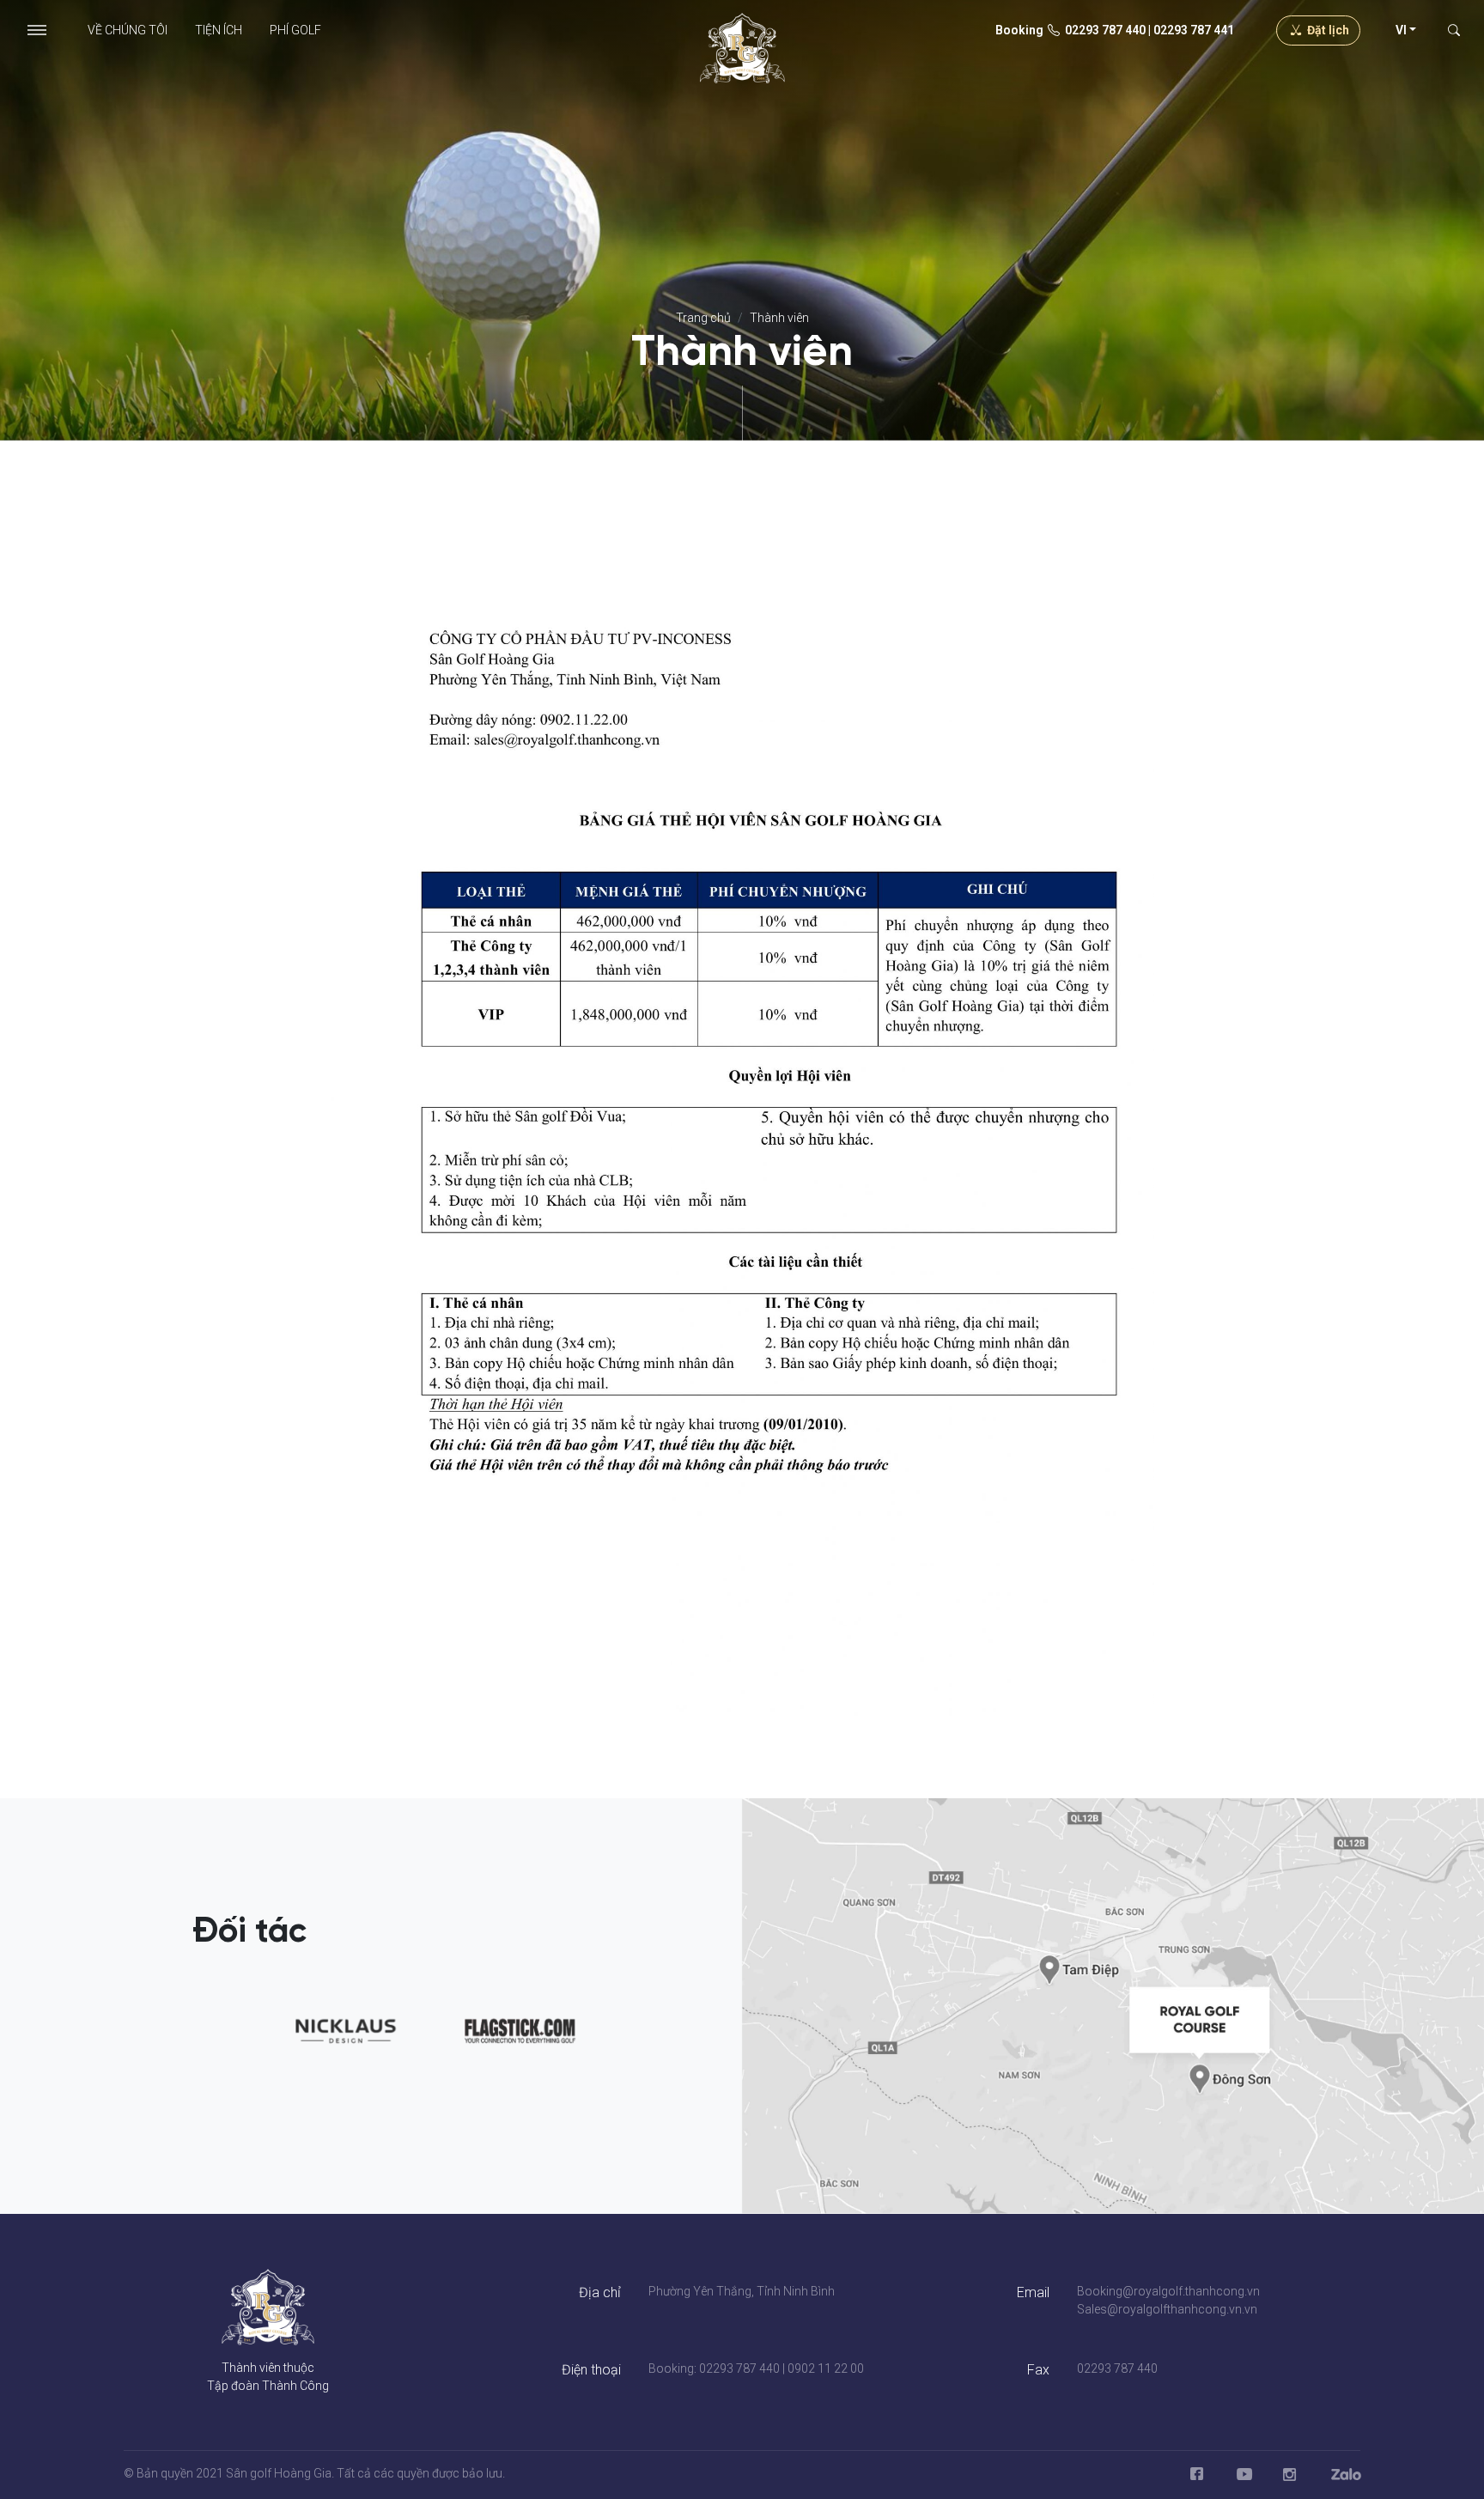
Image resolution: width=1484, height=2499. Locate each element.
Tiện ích (219, 30)
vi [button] (1401, 30)
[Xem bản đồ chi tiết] (1113, 2006)
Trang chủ (703, 318)
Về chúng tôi (128, 30)
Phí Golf (295, 30)
